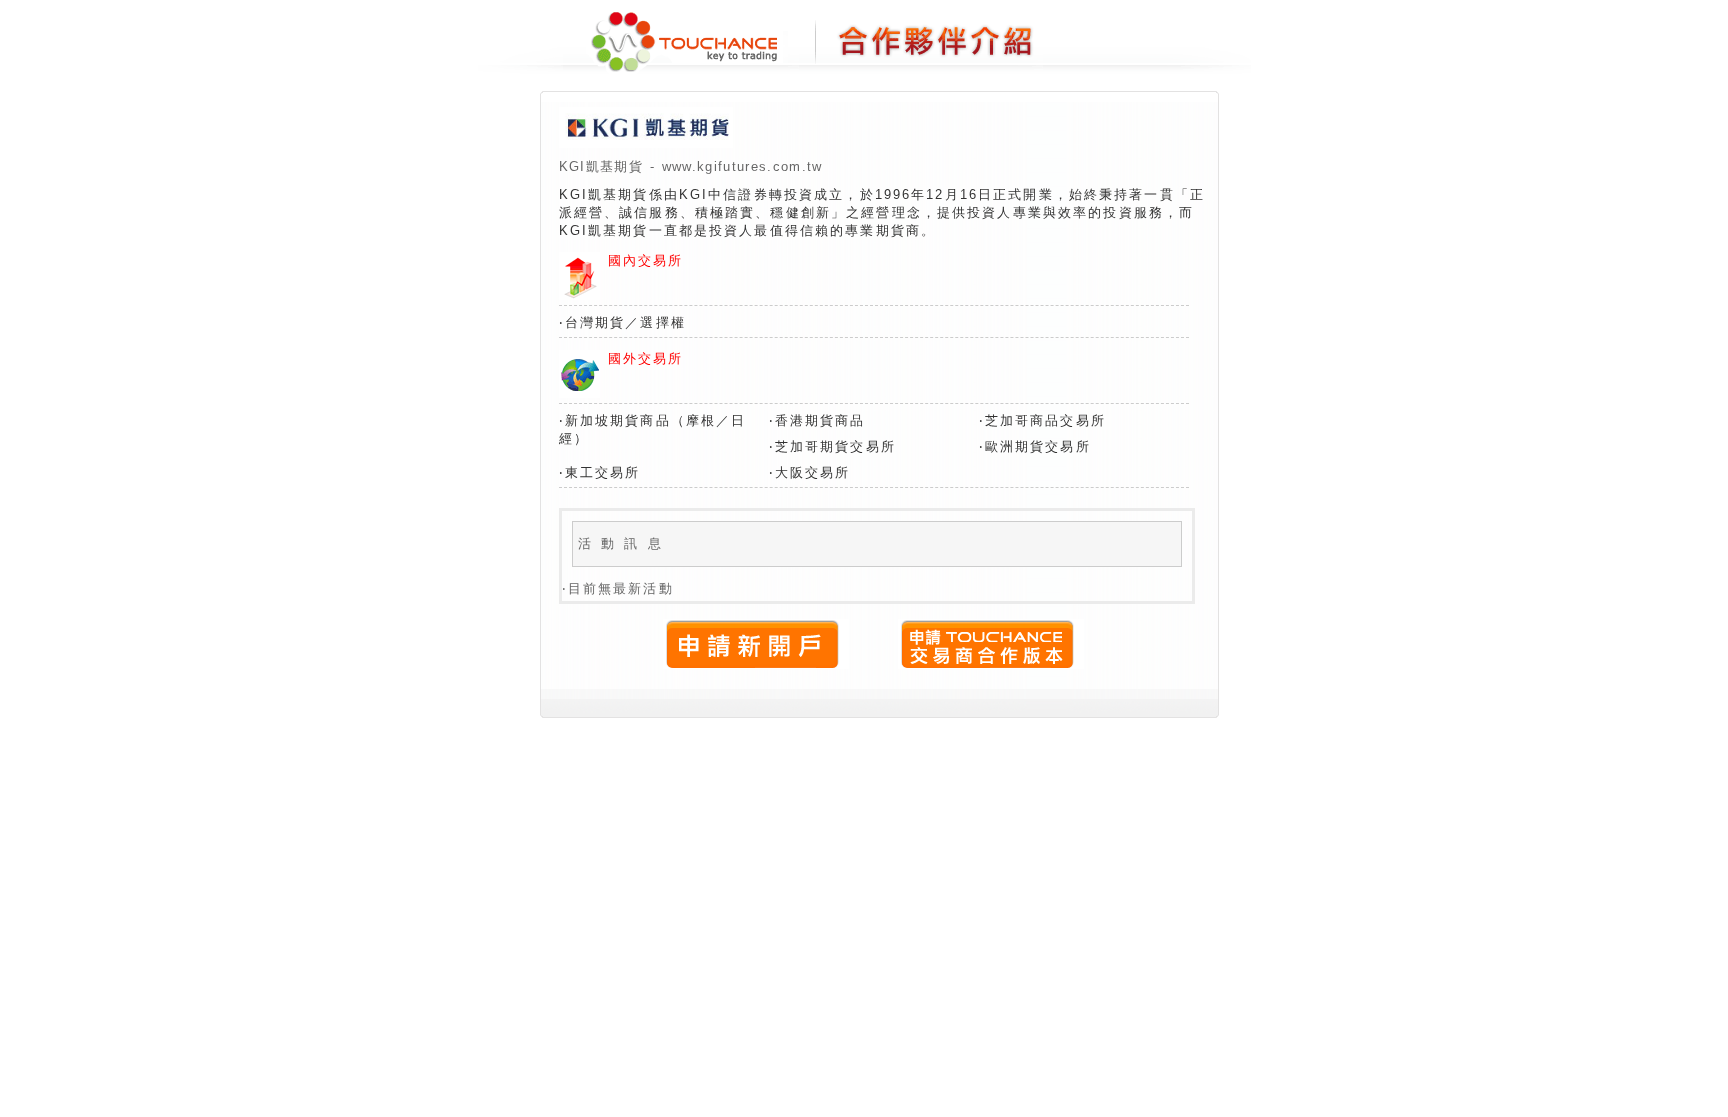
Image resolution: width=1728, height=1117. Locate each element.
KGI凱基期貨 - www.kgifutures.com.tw (691, 166)
